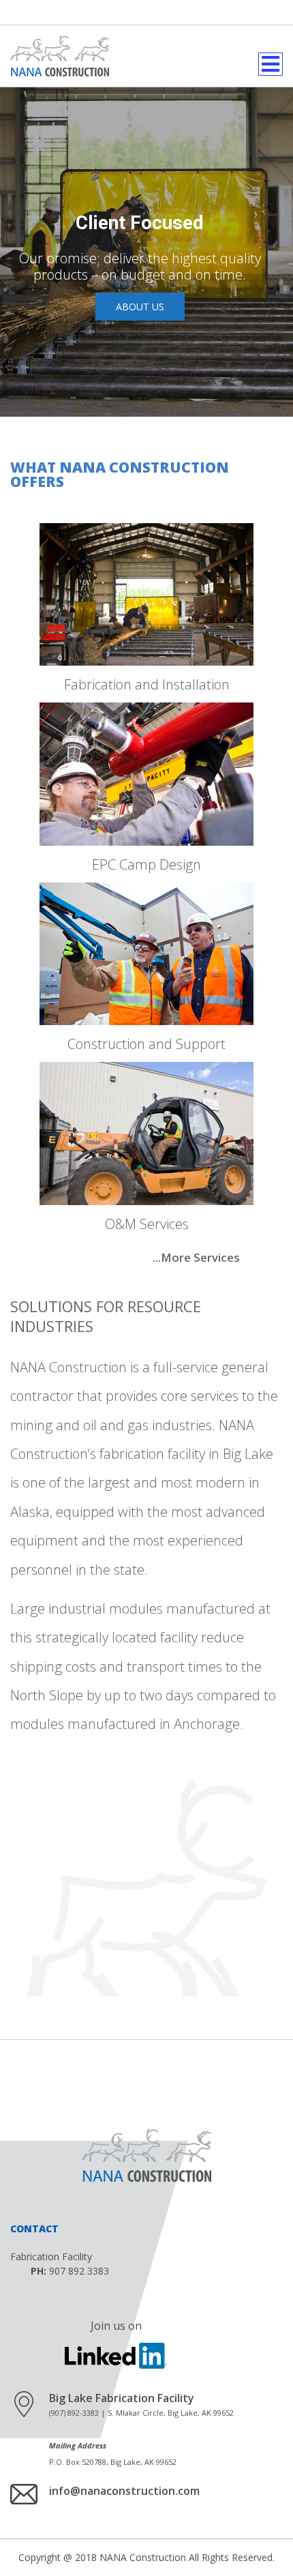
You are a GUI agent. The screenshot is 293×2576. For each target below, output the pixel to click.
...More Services (196, 1257)
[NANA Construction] (60, 56)
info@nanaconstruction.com (124, 2491)
